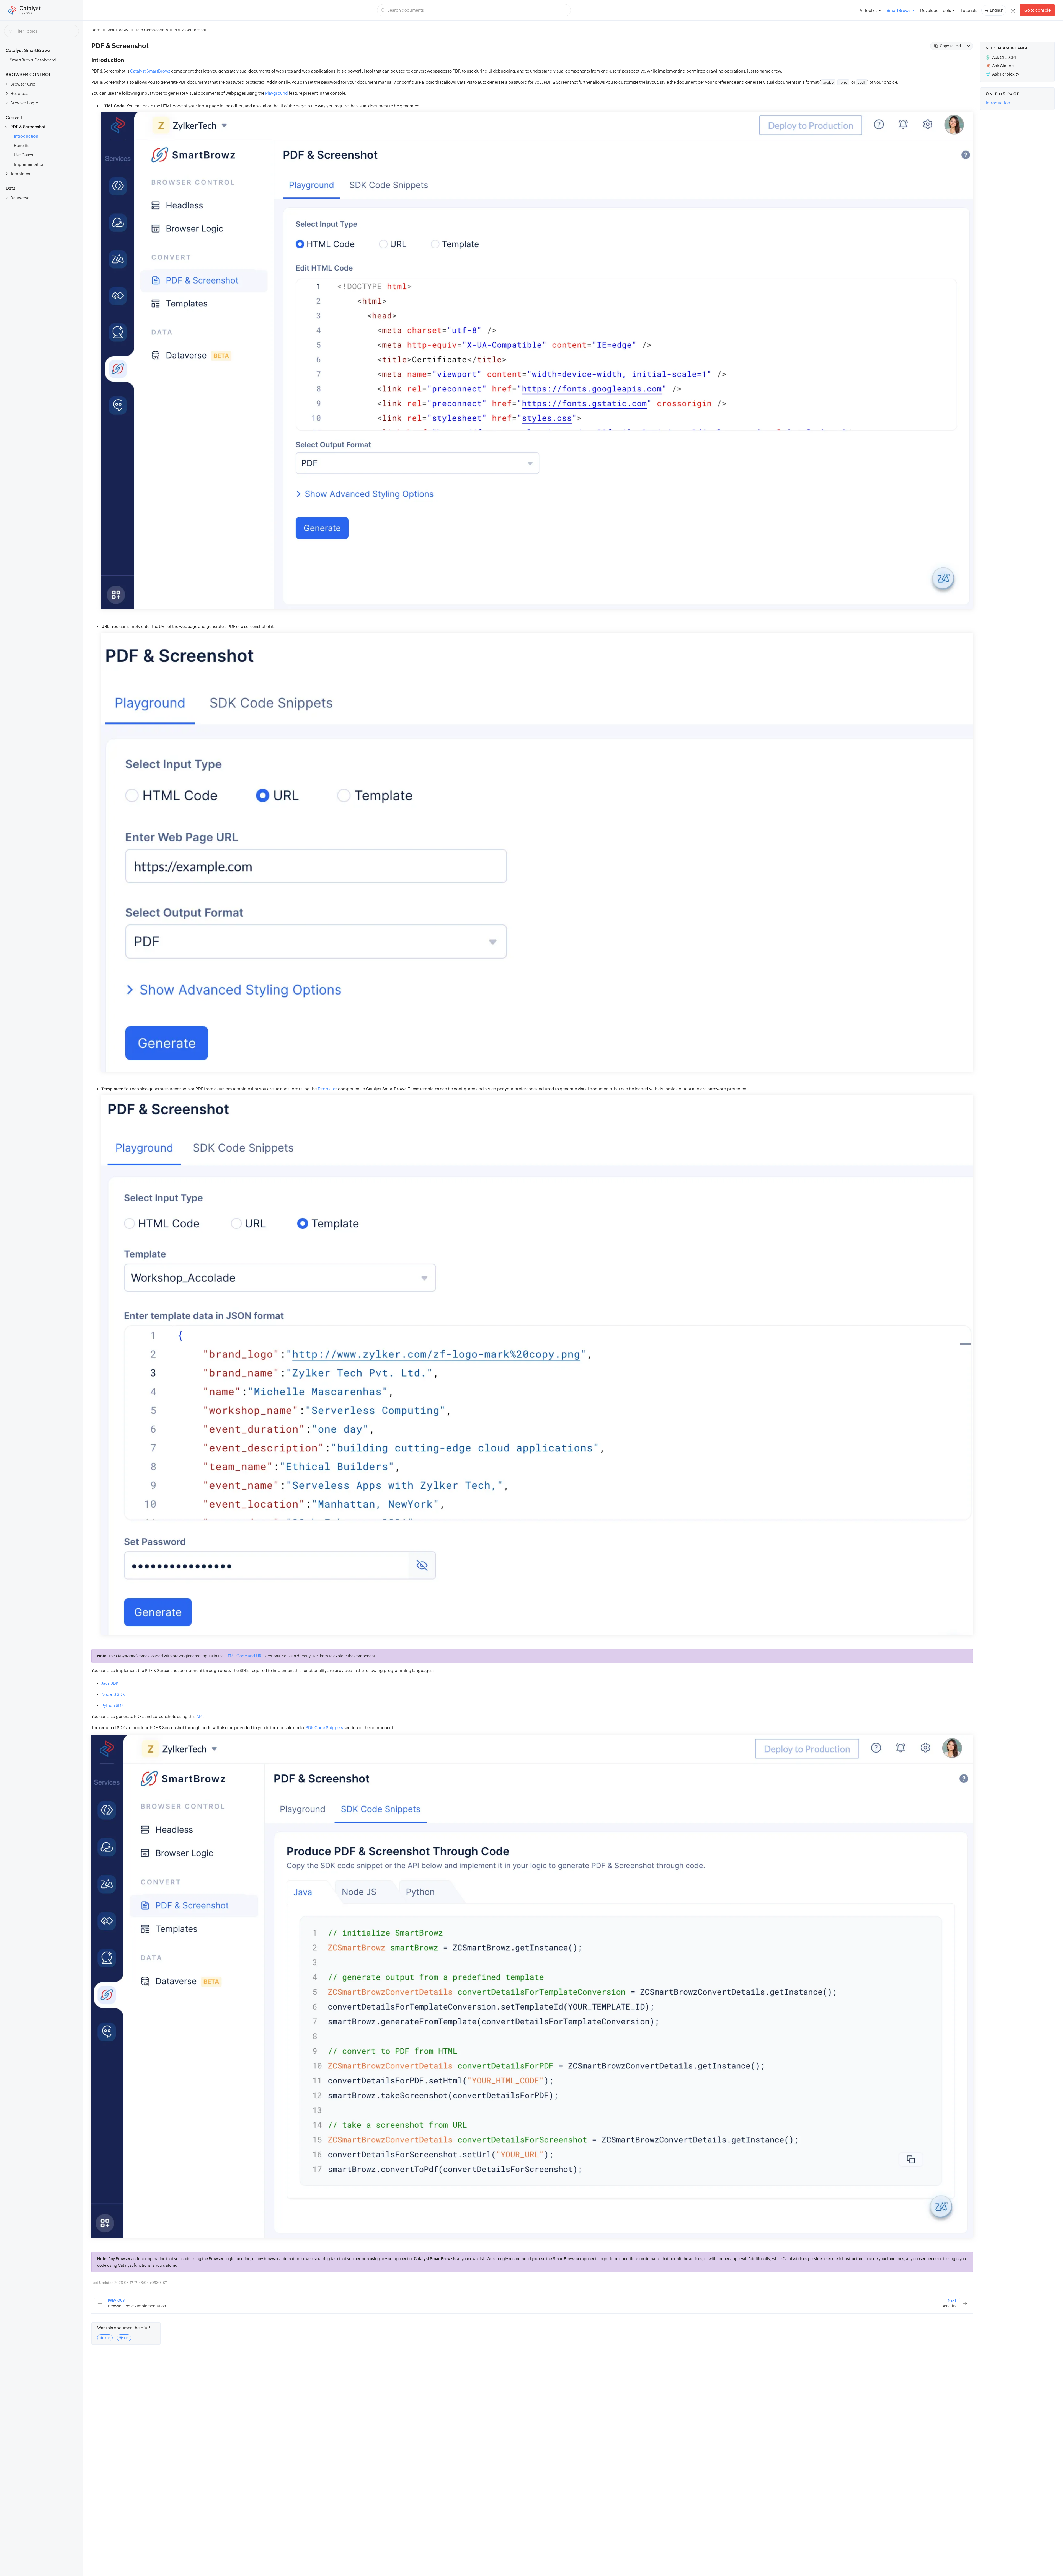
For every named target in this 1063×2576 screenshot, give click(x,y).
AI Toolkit (868, 10)
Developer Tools (936, 10)
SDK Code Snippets (324, 1728)
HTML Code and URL (244, 1656)
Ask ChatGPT (1004, 57)
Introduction (26, 136)
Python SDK (113, 1705)
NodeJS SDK (113, 1694)
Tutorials (969, 10)
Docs (96, 30)
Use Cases (23, 155)
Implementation (29, 164)
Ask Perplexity (1006, 74)
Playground (277, 93)
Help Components (151, 30)
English (997, 10)
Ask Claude (1003, 66)
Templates (327, 1089)
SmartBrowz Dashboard (33, 60)
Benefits (22, 145)
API (199, 1716)
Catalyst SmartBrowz (150, 71)
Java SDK (110, 1683)
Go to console (1037, 10)
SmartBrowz (118, 30)
